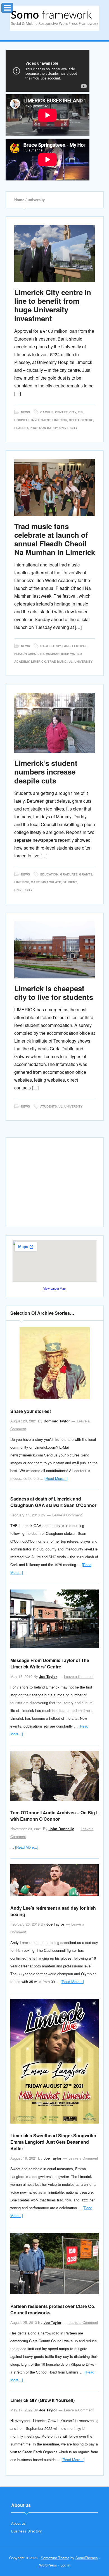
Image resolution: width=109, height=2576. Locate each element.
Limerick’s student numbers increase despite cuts (46, 772)
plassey (21, 428)
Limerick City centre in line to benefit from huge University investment (53, 305)
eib (80, 412)
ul (71, 661)
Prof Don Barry (44, 428)
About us (18, 2523)
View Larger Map (54, 1288)
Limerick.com (54, 18)
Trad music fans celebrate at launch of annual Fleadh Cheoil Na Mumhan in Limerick (55, 539)
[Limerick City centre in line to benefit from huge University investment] (55, 254)
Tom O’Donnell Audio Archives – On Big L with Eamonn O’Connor (55, 1816)
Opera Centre (81, 420)
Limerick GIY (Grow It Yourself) (42, 2400)
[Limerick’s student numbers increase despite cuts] (55, 723)
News (25, 412)
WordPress (48, 2565)
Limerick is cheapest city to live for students (54, 993)
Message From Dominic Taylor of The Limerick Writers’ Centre (50, 1663)
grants (86, 874)
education (49, 874)
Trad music (57, 661)
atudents (48, 1106)
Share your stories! (31, 1411)
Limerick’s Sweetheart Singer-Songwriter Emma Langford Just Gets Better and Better (53, 2142)
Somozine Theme (55, 2558)
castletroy (50, 646)
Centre (61, 412)
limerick (60, 420)
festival (79, 646)
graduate (69, 874)
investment (41, 420)
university (68, 428)
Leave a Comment (67, 1515)
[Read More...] (56, 1478)
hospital (22, 420)
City (73, 412)
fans (66, 646)
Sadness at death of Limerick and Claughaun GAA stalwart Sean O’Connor (53, 1502)
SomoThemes (87, 2558)
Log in (65, 2565)
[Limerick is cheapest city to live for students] (55, 950)
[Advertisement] (58, 1185)
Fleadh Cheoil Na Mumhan (37, 654)
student (70, 882)
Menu (13, 7)
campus (47, 412)
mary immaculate (46, 882)
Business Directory (27, 2531)
